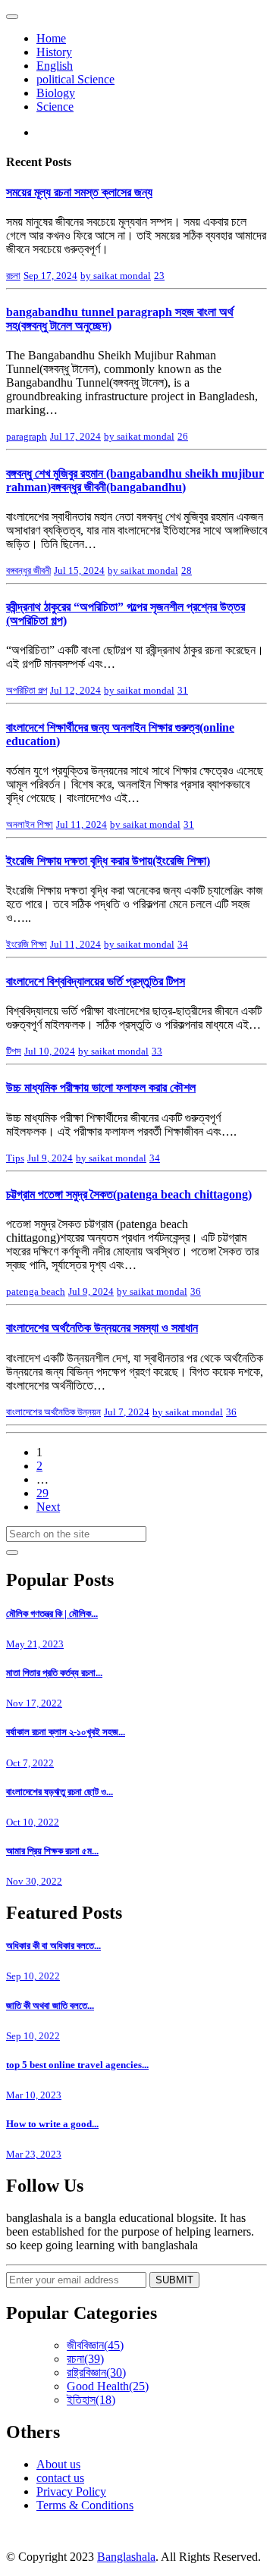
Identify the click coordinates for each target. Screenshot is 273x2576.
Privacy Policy (71, 2491)
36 (196, 1291)
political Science (75, 79)
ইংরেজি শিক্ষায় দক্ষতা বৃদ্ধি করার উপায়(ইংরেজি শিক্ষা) (108, 861)
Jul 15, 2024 (79, 570)
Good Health (108, 2386)
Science (55, 107)
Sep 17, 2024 (50, 276)
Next (48, 1507)
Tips (15, 1158)
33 (157, 1051)
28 (187, 570)
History (54, 52)
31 (183, 690)
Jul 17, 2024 (75, 436)
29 (42, 1493)
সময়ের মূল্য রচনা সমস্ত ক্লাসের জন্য (79, 192)
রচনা (13, 276)
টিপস (14, 1051)
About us (58, 2464)
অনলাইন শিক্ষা (30, 824)
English (55, 66)
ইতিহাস (91, 2400)
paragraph (27, 436)
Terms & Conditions (85, 2505)
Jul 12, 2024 (75, 690)
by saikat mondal (116, 276)
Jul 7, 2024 (127, 1412)
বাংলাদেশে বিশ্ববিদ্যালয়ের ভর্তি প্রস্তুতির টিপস (96, 981)
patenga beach (36, 1291)
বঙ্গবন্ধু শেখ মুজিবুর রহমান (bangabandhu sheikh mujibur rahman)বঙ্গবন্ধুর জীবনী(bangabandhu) (135, 480)
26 (183, 436)
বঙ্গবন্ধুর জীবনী (28, 570)
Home (51, 38)
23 (159, 276)
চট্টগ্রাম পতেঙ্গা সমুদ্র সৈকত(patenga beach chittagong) (129, 1194)
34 (183, 944)
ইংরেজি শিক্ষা (27, 944)
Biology (56, 93)
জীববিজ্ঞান (95, 2345)
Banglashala (126, 2557)
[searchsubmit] (12, 1553)
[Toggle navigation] (12, 17)
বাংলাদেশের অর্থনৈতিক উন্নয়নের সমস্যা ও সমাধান (102, 1328)
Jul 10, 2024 (50, 1051)
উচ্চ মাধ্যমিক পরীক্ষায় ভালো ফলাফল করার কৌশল (101, 1087)
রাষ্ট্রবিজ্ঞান (96, 2372)
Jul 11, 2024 (82, 824)
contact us (60, 2478)
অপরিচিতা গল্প (27, 690)
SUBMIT (174, 2280)
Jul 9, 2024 (50, 1158)
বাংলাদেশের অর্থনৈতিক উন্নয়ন (53, 1412)
